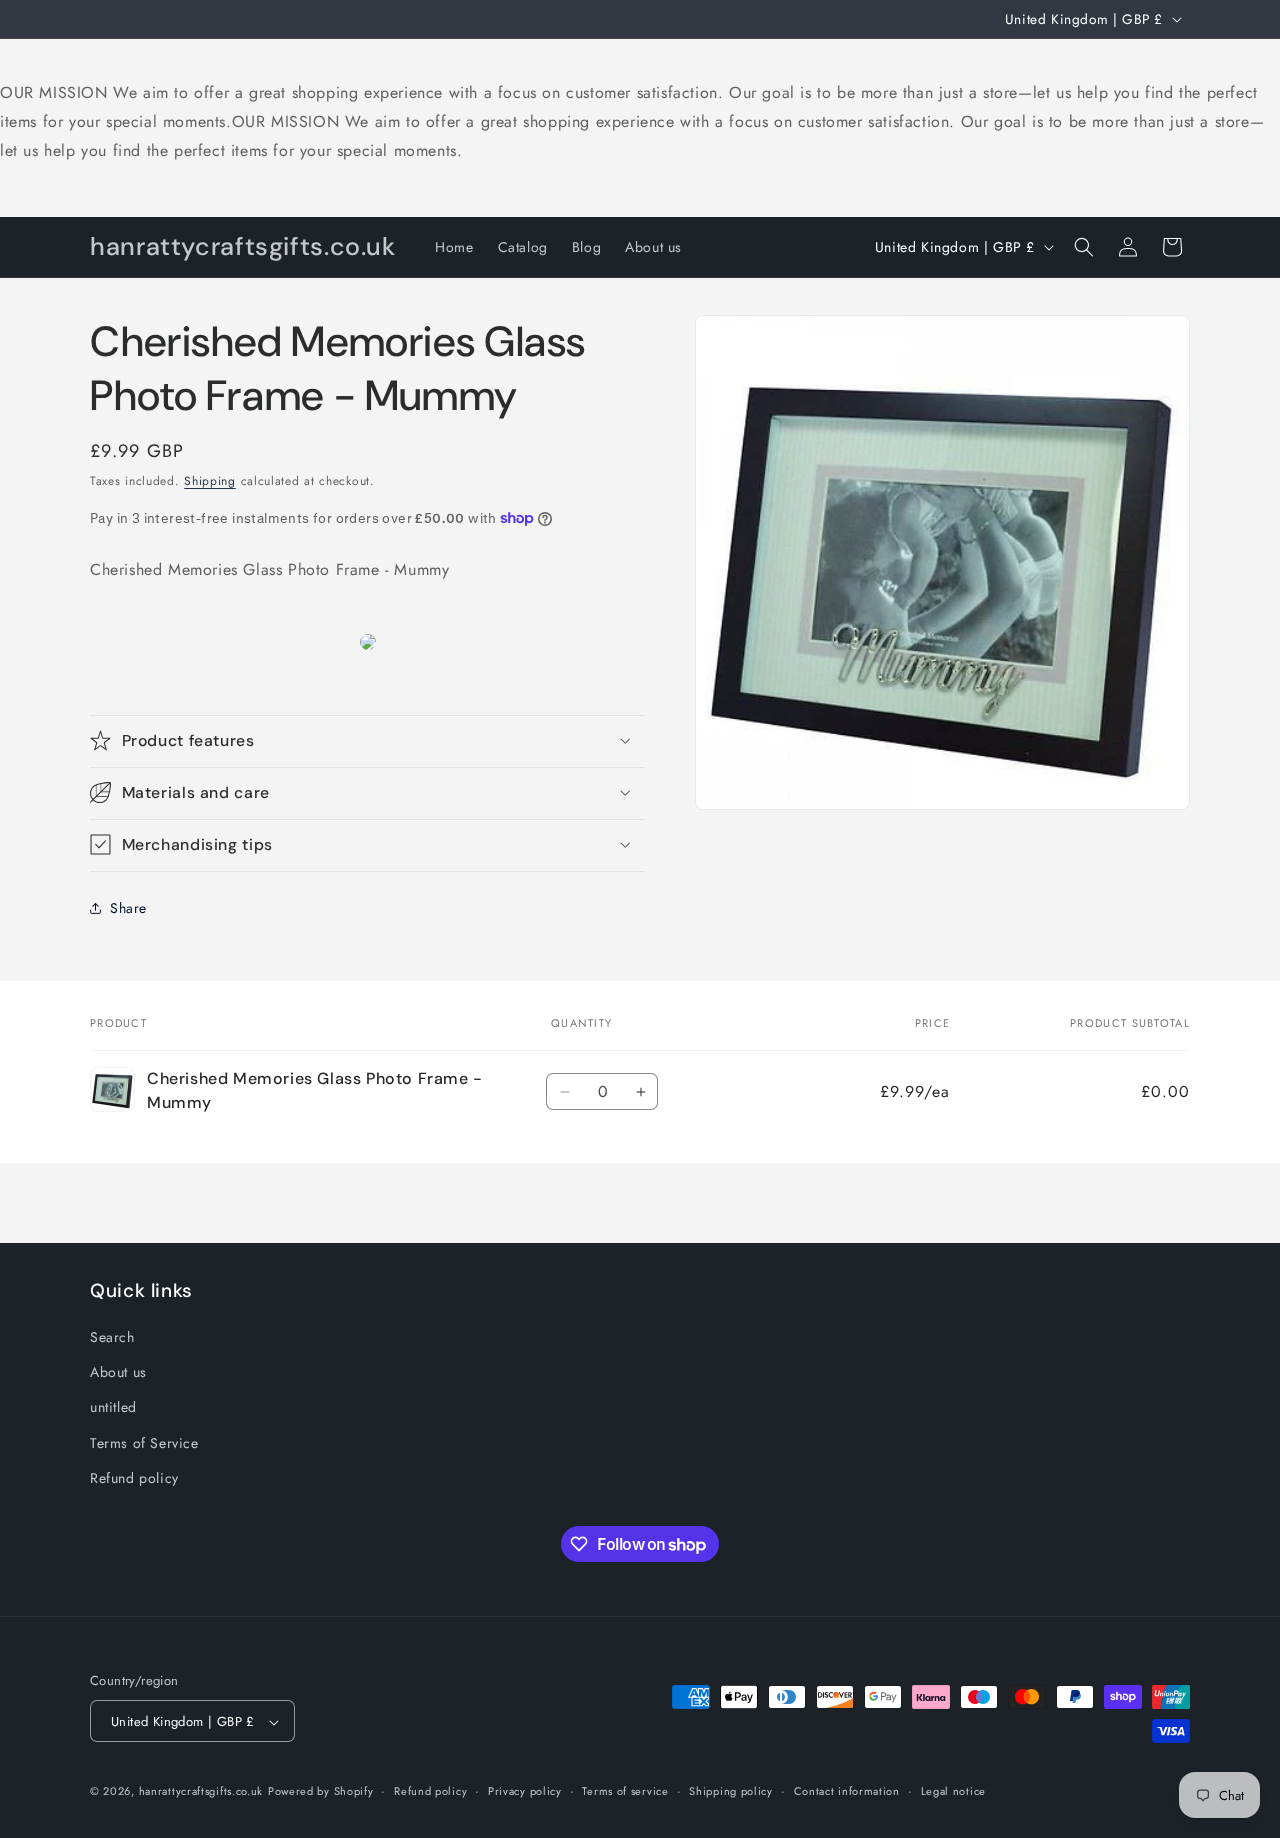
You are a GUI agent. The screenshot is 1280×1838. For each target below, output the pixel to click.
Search (112, 1337)
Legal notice (953, 1791)
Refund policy (134, 1478)
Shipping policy (731, 1791)
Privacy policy (525, 1791)
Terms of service (625, 1791)
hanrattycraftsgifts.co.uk (201, 1792)
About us (118, 1372)
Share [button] (128, 907)
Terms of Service (144, 1443)
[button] (1084, 247)
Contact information (847, 1791)
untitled (113, 1408)
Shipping (210, 481)
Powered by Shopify (321, 1792)
